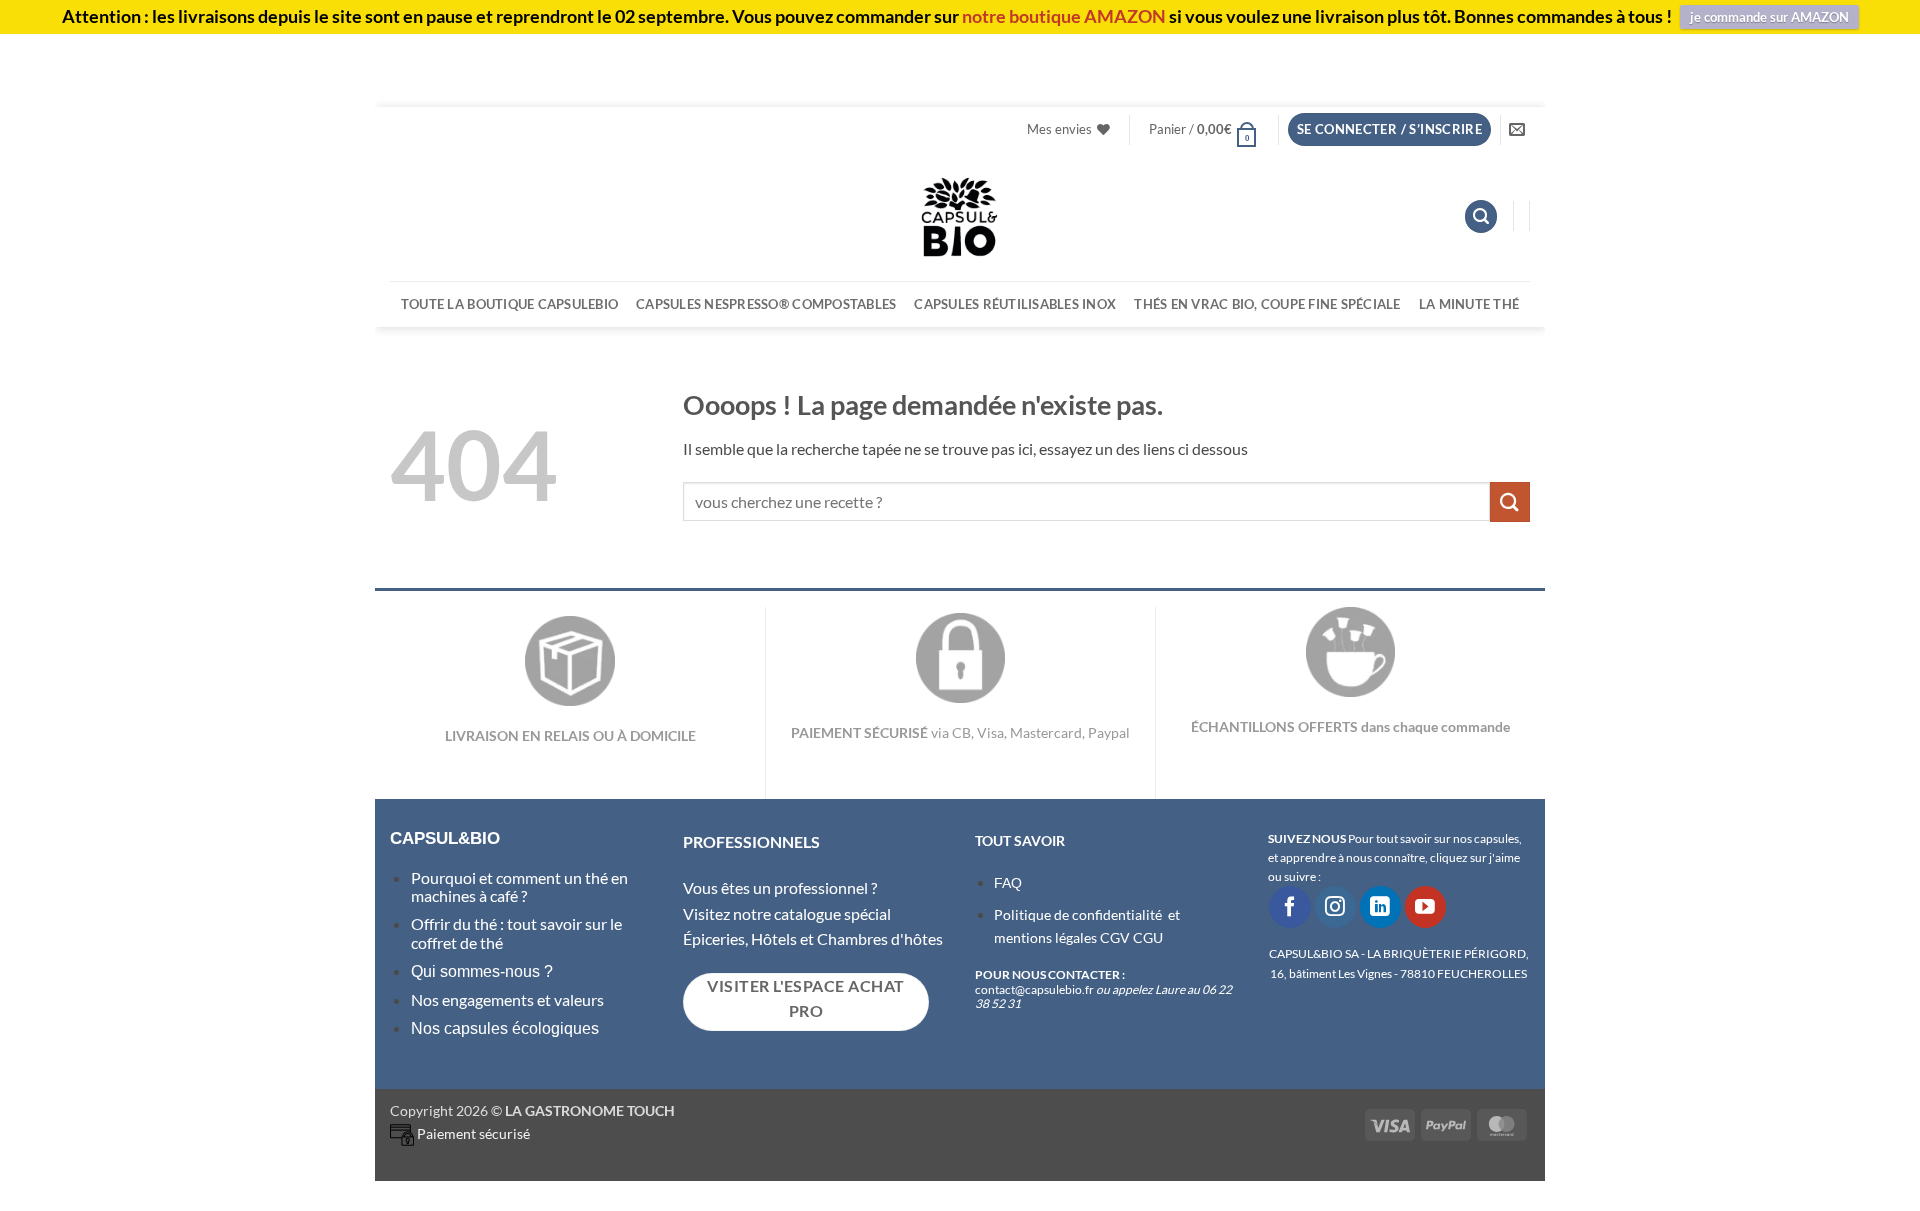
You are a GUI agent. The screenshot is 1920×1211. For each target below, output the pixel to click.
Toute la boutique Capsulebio (509, 304)
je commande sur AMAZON (1769, 17)
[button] (1204, 129)
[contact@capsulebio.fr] (1519, 129)
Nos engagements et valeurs (507, 999)
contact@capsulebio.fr (1035, 989)
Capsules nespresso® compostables (766, 304)
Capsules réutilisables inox (1015, 304)
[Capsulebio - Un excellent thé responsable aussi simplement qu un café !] (960, 216)
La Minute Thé (1469, 304)
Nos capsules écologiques (505, 1028)
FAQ (1008, 883)
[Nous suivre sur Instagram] (1335, 906)
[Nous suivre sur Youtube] (1425, 906)
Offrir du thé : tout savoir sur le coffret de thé (516, 932)
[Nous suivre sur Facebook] (1289, 906)
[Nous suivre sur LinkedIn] (1380, 906)
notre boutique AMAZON (1064, 16)
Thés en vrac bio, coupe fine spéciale (1267, 304)
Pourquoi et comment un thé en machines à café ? (519, 886)
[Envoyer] (1510, 501)
